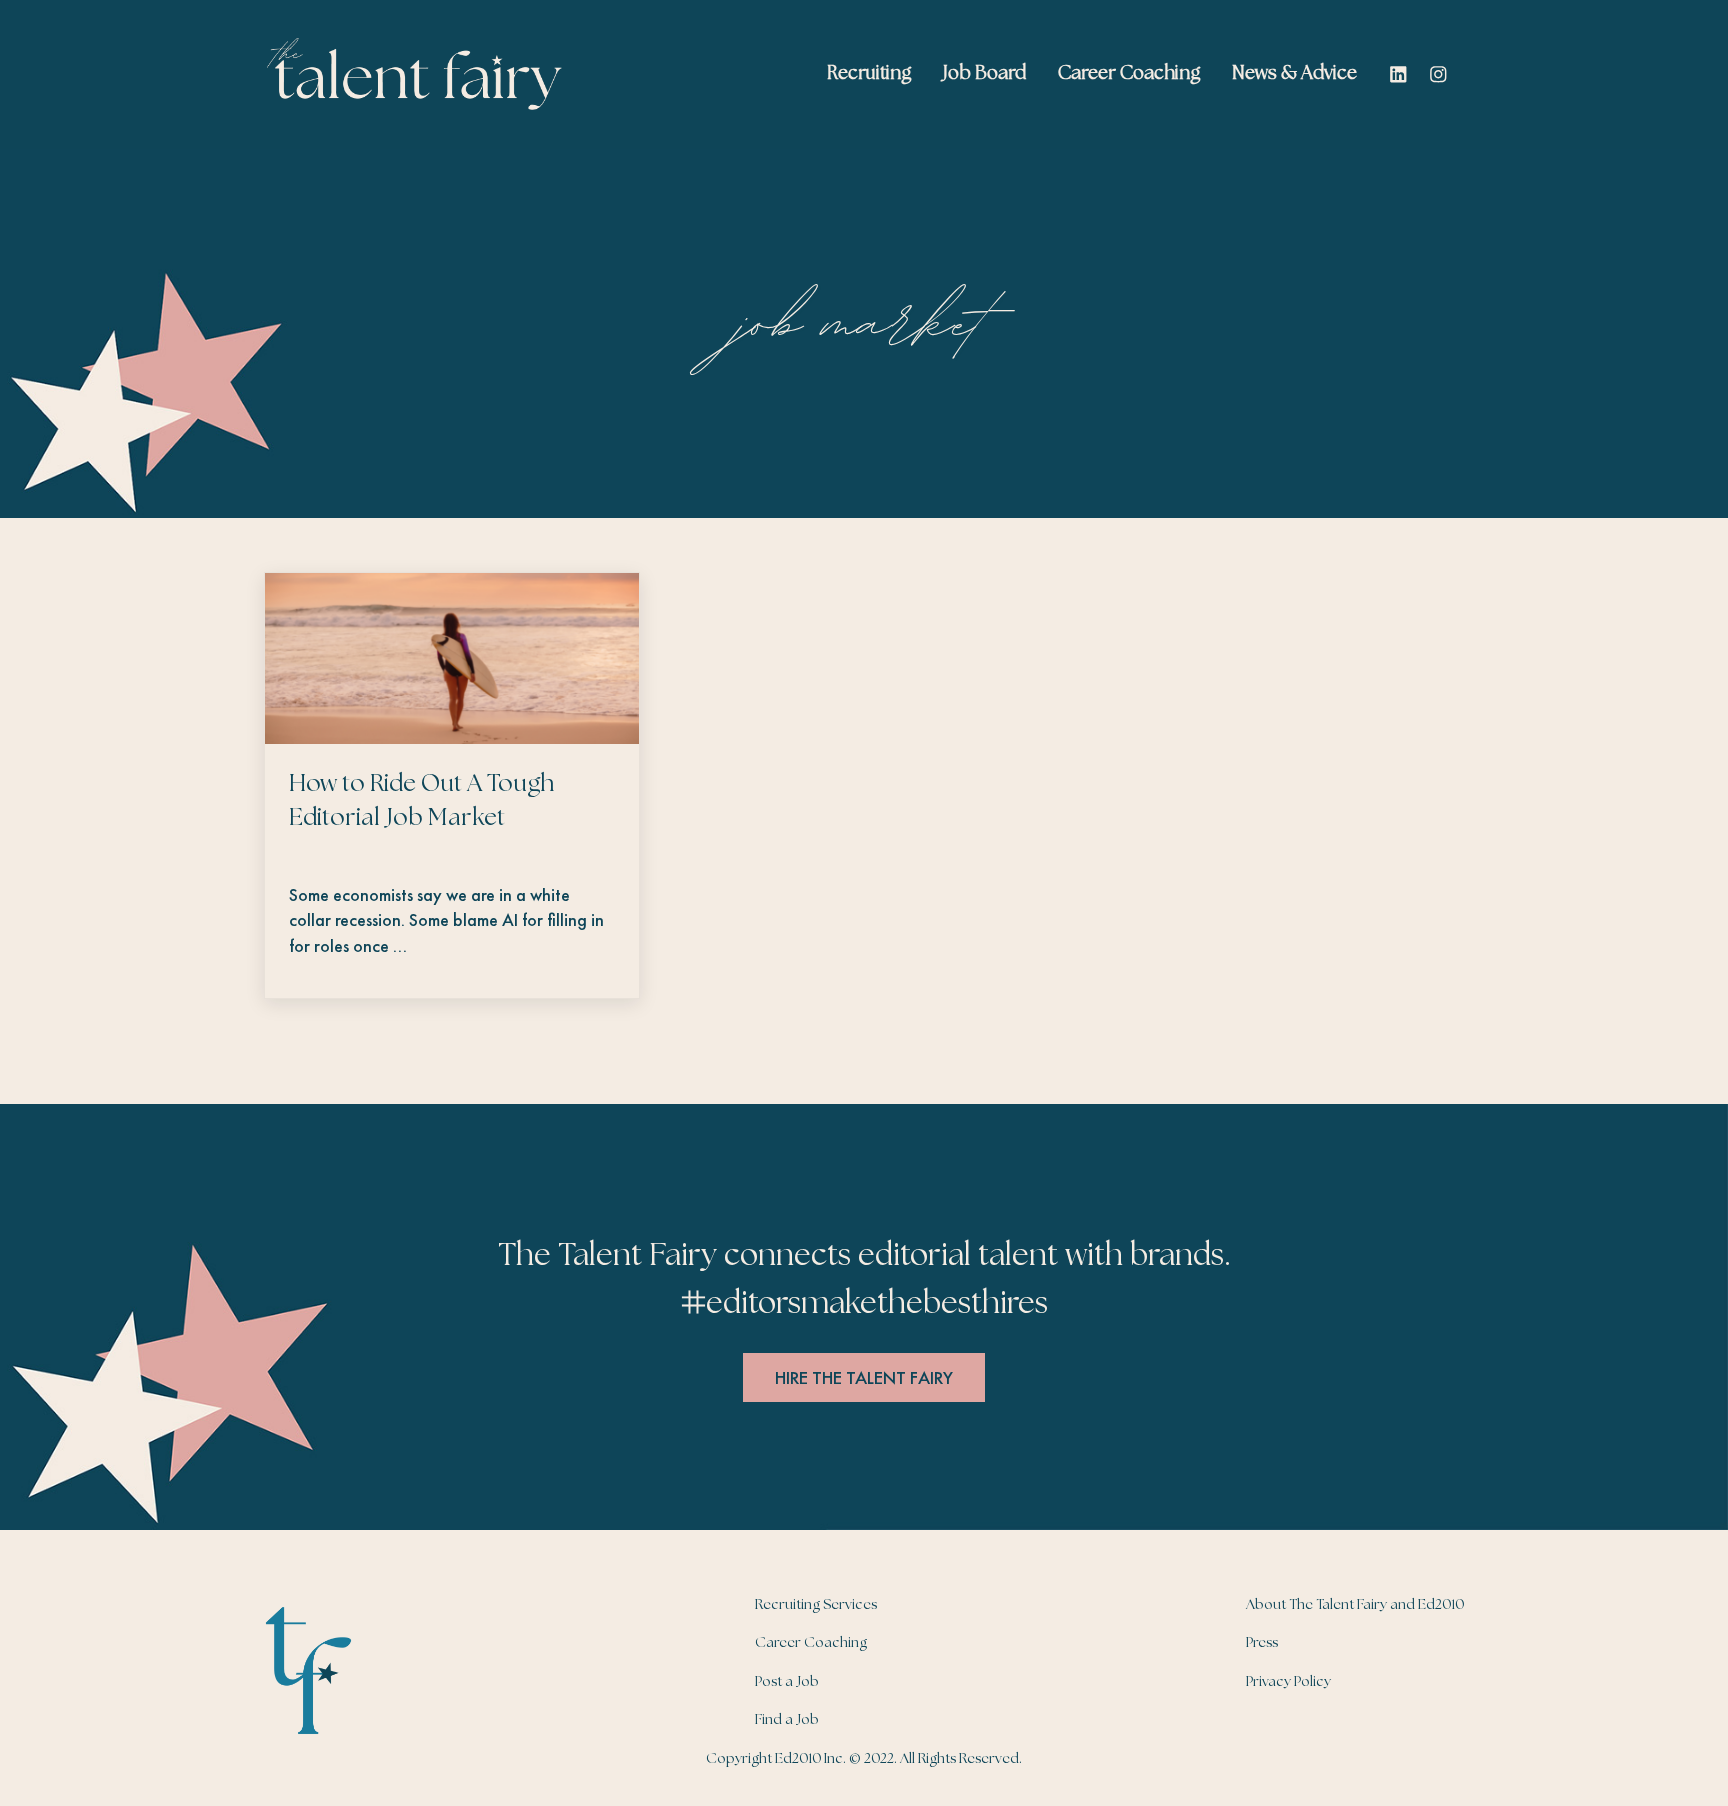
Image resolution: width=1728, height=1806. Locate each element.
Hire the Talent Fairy (864, 1378)
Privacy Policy (1288, 1682)
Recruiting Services (816, 1605)
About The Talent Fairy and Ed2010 (1355, 1605)
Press (1262, 1643)
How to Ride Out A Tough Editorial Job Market (421, 801)
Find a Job (787, 1720)
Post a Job (787, 1682)
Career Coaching (811, 1643)
